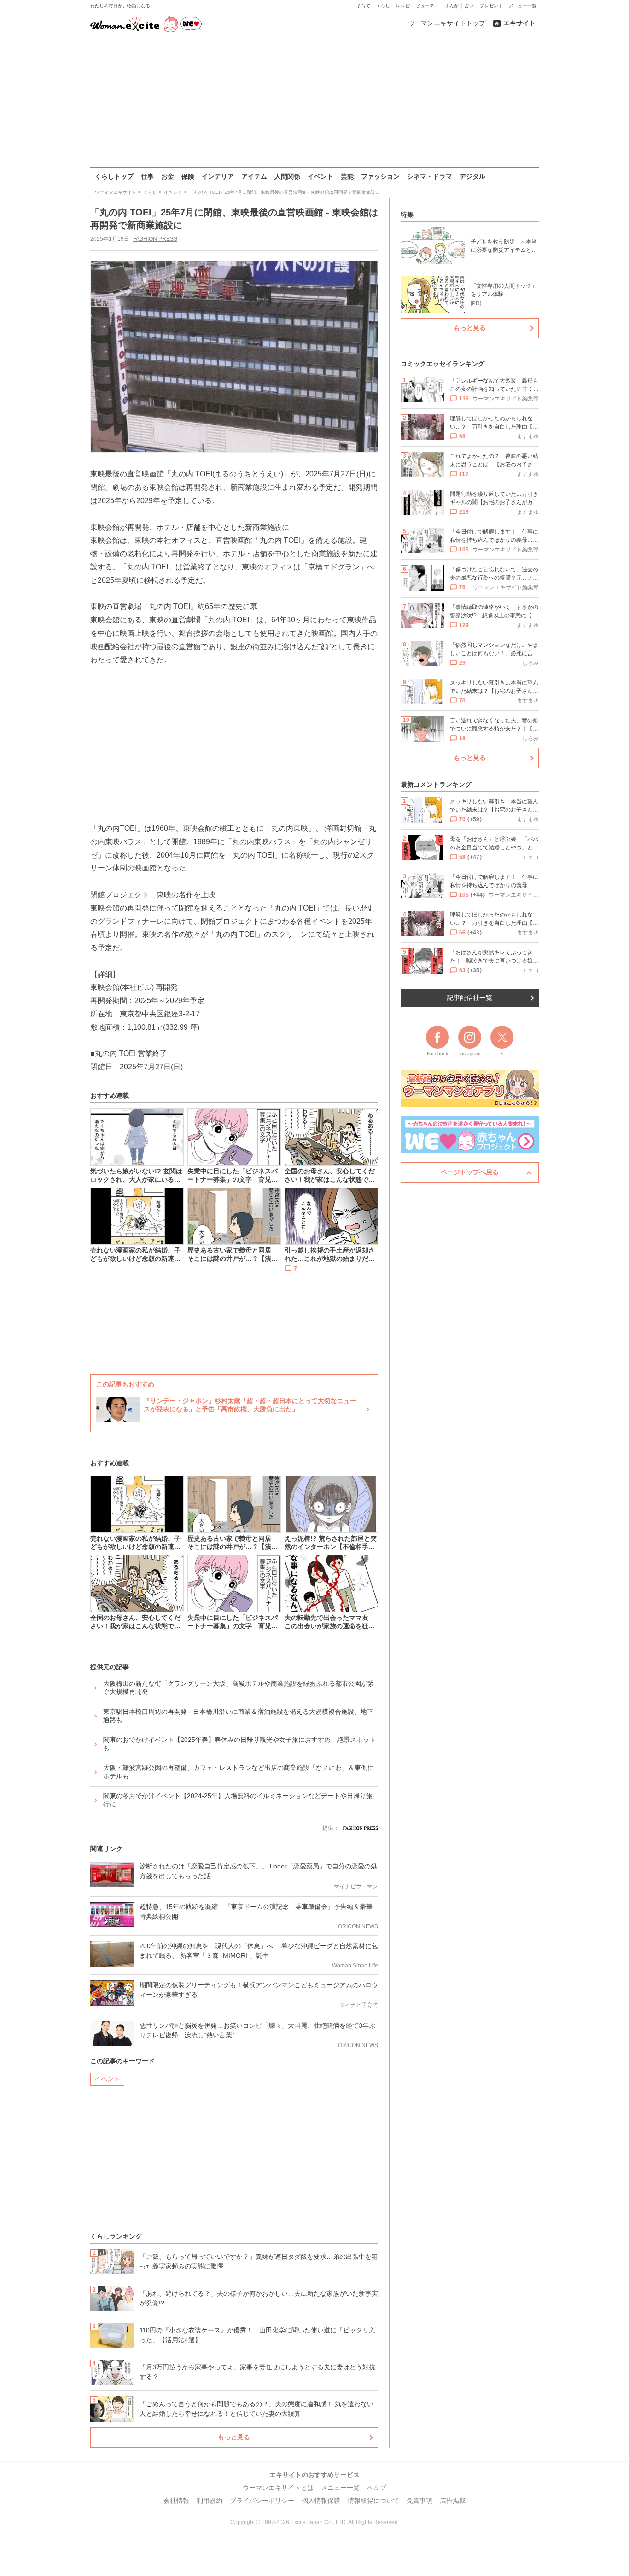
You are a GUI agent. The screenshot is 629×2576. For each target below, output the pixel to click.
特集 (407, 215)
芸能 (347, 176)
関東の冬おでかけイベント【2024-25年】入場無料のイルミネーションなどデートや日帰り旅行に (238, 1800)
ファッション (380, 176)
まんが (452, 6)
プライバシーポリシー (262, 2501)
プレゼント (491, 6)
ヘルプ (377, 2488)
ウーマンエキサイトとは (278, 2488)
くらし (383, 6)
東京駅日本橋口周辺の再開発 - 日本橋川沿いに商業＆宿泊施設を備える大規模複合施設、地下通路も (238, 1716)
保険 (188, 176)
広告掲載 (453, 2501)
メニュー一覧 (523, 6)
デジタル (472, 176)
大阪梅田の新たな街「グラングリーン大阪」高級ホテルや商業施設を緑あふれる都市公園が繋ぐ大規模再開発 (239, 1688)
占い (469, 6)
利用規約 (210, 2501)
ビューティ (427, 6)
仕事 (147, 176)
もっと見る (234, 2437)
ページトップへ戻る (470, 1172)
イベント (320, 176)
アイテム (254, 176)
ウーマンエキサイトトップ (447, 23)
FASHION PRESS (155, 239)
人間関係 (287, 176)
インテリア (218, 176)
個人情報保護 (321, 2501)
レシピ (403, 6)
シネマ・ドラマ (430, 176)
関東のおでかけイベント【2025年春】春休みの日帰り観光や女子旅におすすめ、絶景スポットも (239, 1744)
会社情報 (176, 2501)
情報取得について (373, 2501)
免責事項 (419, 2501)
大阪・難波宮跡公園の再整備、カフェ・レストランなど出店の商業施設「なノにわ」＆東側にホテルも (239, 1772)
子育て (363, 6)
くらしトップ (114, 176)
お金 (168, 176)
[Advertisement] (314, 101)
